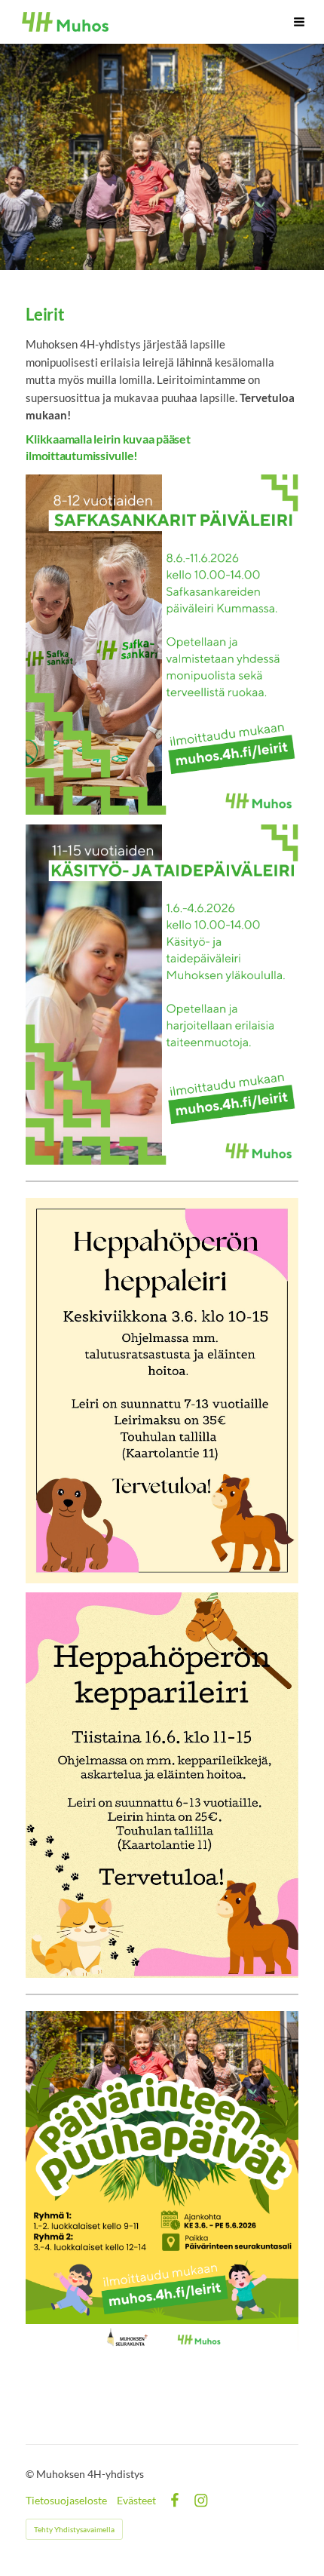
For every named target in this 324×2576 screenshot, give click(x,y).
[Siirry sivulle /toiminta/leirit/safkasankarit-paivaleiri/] (162, 645)
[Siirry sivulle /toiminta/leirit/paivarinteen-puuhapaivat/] (162, 2181)
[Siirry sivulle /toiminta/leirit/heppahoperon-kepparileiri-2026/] (162, 1785)
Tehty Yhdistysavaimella (74, 2529)
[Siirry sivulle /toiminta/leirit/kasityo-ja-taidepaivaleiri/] (162, 995)
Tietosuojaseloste (66, 2501)
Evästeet (136, 2501)
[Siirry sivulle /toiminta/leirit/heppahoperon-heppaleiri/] (162, 1391)
